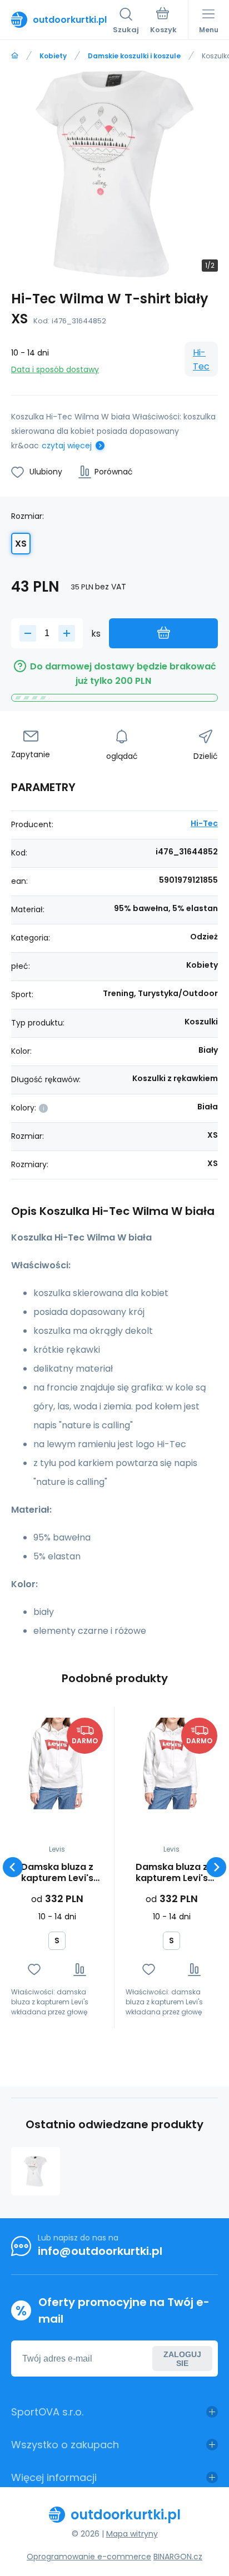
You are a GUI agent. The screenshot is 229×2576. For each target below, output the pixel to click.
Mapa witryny (132, 2534)
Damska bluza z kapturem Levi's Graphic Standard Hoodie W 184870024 (57, 1873)
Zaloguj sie (182, 2359)
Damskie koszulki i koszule (134, 56)
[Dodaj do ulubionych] (34, 1970)
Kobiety (53, 56)
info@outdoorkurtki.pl (100, 2251)
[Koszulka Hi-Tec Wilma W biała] (36, 2172)
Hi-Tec (201, 359)
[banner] (62, 19)
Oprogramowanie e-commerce (89, 2557)
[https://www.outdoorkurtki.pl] (15, 56)
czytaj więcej (67, 446)
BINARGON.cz (178, 2557)
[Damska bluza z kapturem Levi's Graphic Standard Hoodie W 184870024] (57, 1764)
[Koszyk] (163, 22)
